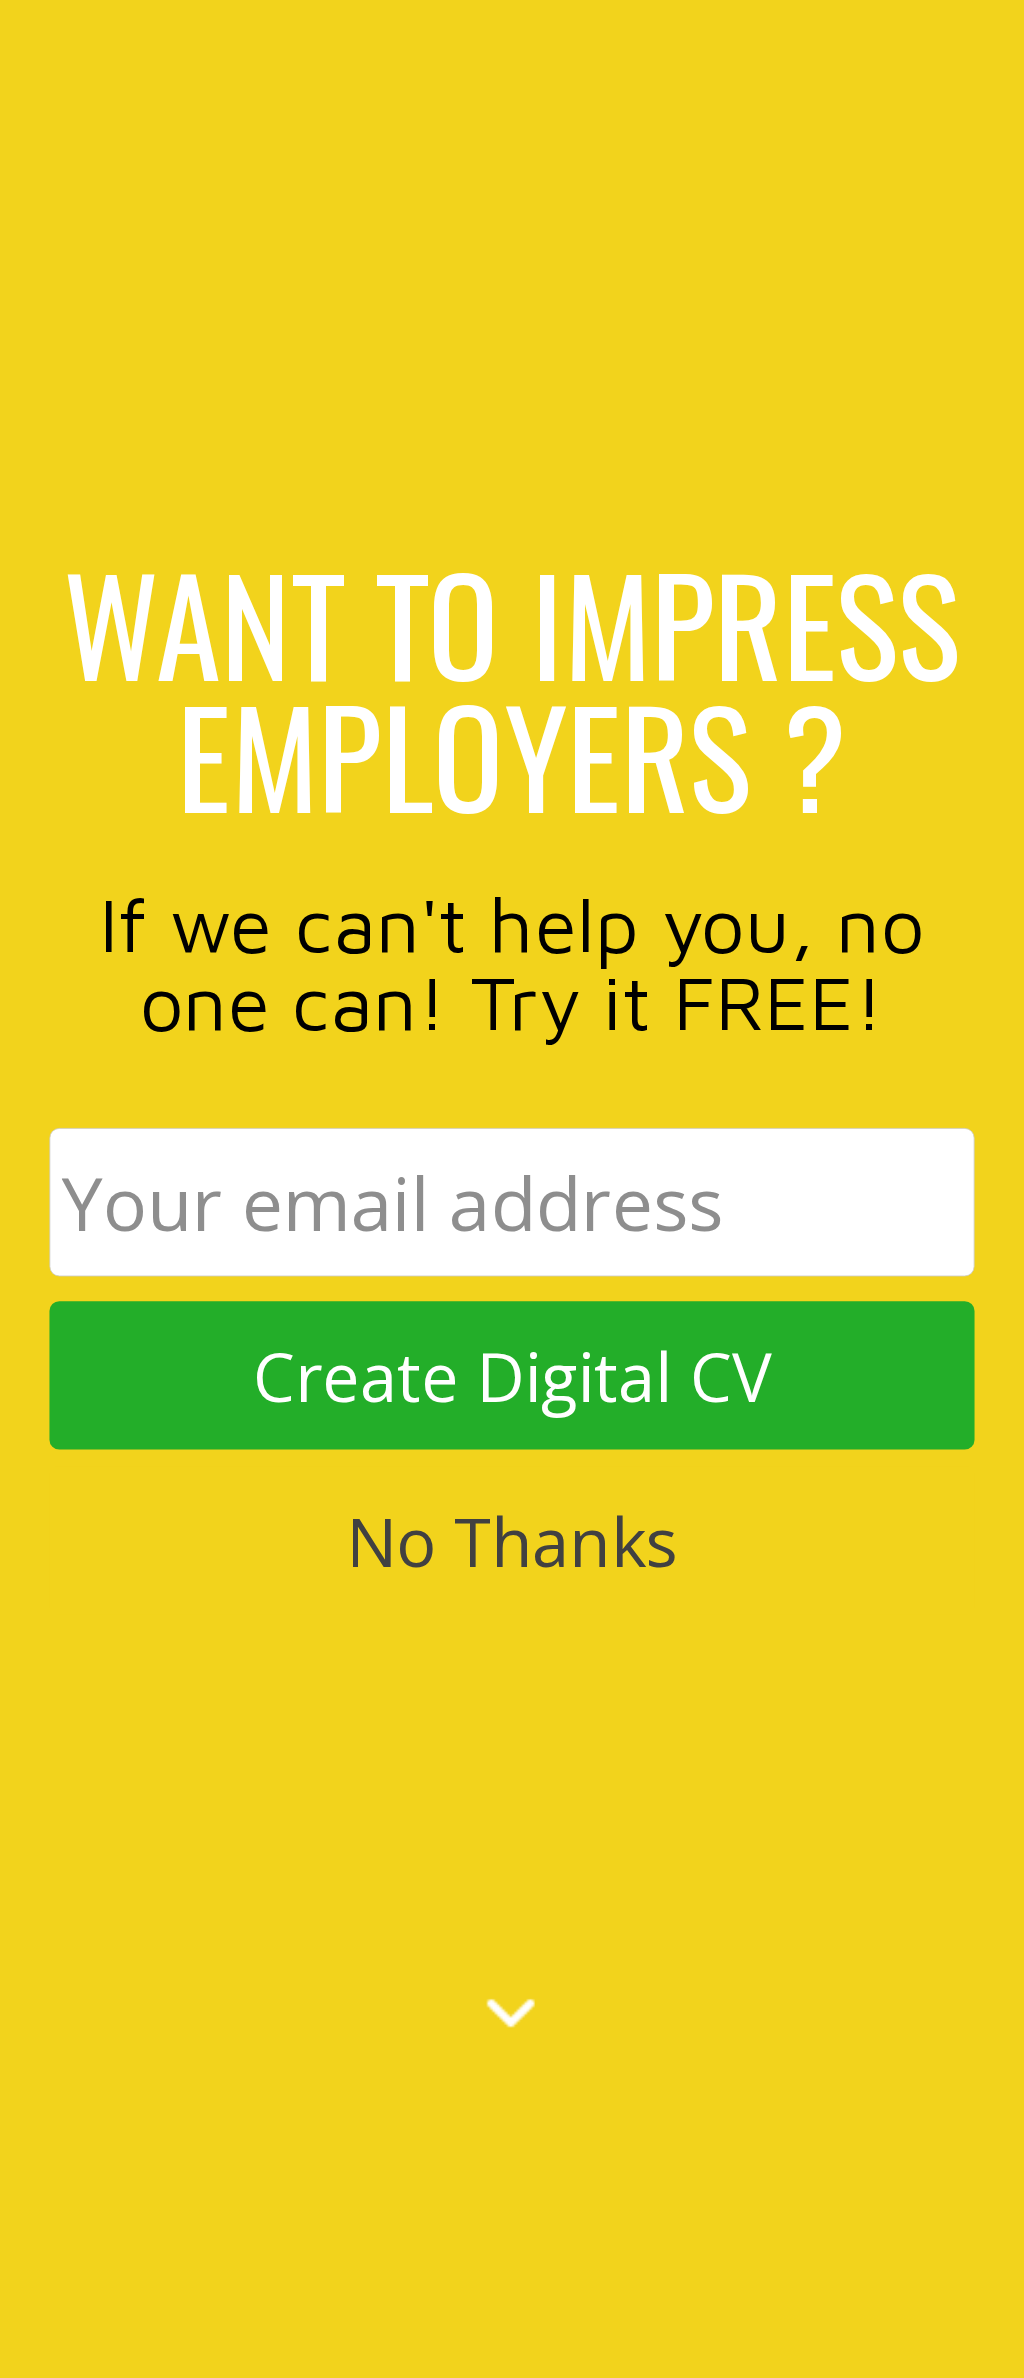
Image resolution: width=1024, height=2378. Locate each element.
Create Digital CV (512, 1376)
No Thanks (512, 1540)
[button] (511, 688)
